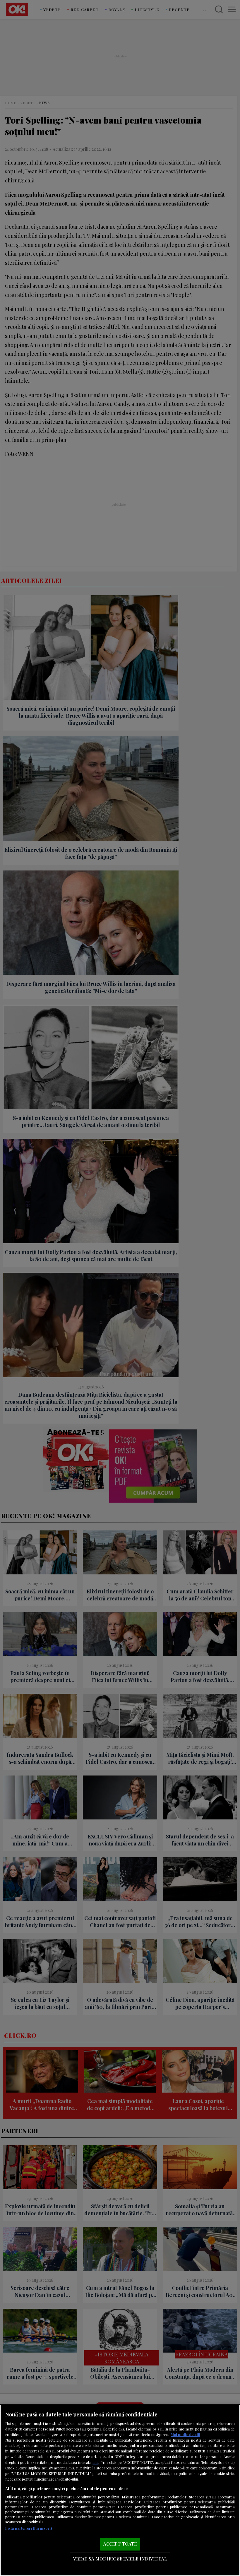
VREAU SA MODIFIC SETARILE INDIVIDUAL (120, 2559)
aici (95, 2462)
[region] (120, 2490)
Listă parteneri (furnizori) (29, 2528)
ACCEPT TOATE (120, 2544)
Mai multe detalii (185, 2434)
